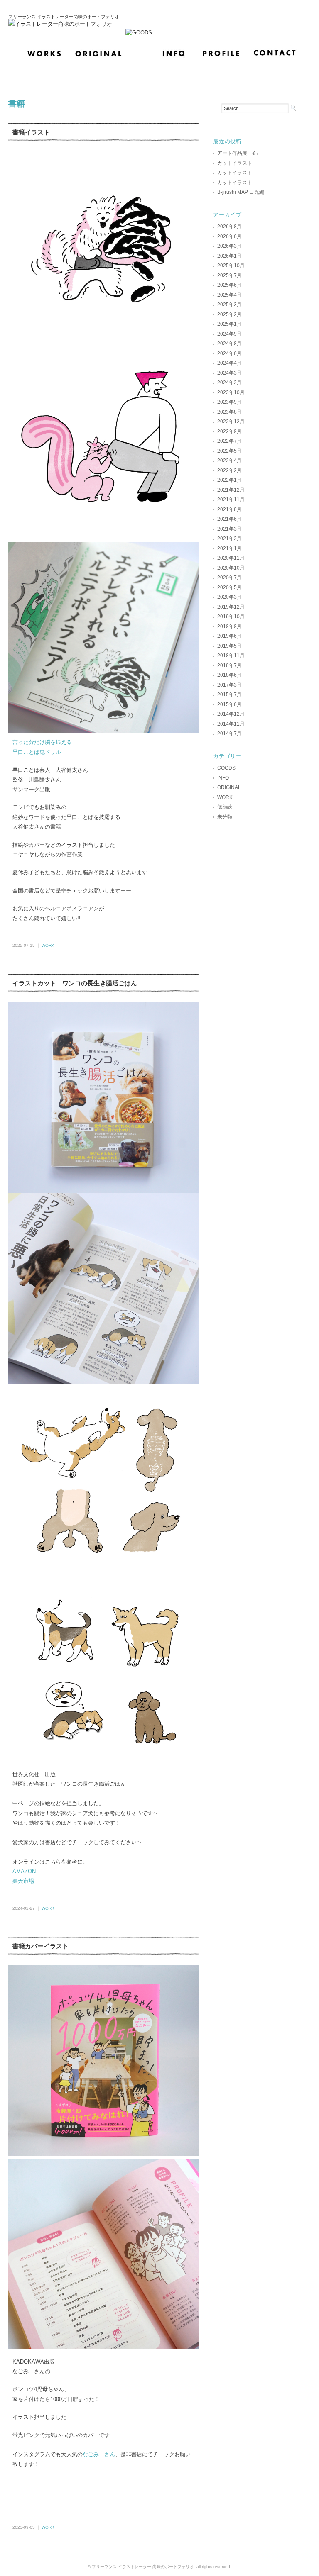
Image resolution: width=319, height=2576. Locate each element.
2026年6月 (229, 236)
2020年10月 (231, 568)
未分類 (225, 817)
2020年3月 (229, 597)
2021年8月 (229, 509)
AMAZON (24, 1871)
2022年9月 (229, 431)
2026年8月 (229, 227)
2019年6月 (229, 636)
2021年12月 (231, 490)
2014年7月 (229, 734)
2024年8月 (229, 344)
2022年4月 (229, 461)
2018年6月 (229, 675)
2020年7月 (229, 578)
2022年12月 (231, 422)
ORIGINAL (229, 787)
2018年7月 (229, 665)
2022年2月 (229, 470)
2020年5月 (229, 587)
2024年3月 (229, 373)
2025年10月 (231, 266)
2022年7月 (229, 441)
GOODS (226, 768)
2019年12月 (231, 607)
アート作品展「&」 (239, 153)
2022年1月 (229, 480)
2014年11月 (231, 724)
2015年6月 (229, 704)
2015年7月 (229, 695)
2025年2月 (229, 314)
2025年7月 (229, 275)
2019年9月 (229, 626)
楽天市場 (23, 1881)
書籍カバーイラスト (40, 1946)
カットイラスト (235, 163)
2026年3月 (229, 246)
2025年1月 (229, 324)
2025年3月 (229, 305)
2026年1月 (229, 256)
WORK (48, 945)
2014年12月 (231, 714)
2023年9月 (229, 402)
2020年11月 (231, 558)
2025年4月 (229, 295)
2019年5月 (229, 646)
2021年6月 (229, 519)
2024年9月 (229, 334)
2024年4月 (229, 363)
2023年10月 (231, 392)
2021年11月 (231, 500)
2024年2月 (229, 383)
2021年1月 (229, 548)
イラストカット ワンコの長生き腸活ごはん (75, 983)
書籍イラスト (31, 132)
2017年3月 (229, 685)
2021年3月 (229, 529)
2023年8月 (229, 412)
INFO (223, 778)
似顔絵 (225, 807)
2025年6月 (229, 285)
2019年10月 (231, 617)
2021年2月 (229, 539)
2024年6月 (229, 353)
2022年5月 (229, 451)
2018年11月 (231, 656)
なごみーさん (99, 2454)
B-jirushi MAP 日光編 (241, 192)
